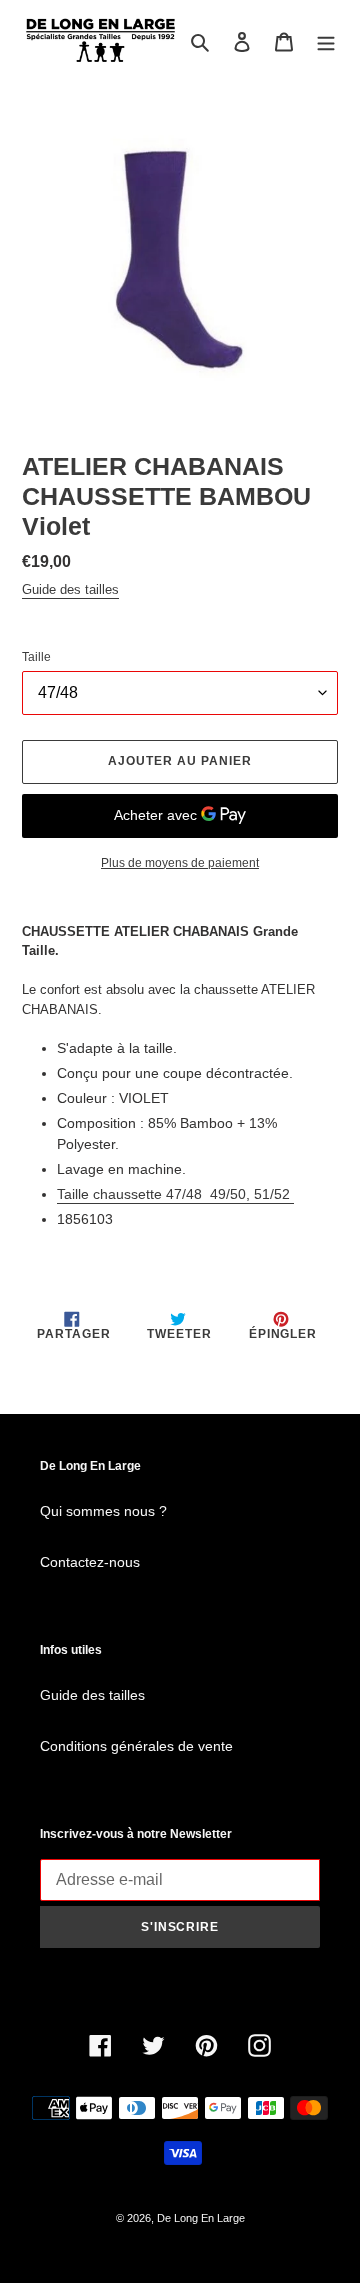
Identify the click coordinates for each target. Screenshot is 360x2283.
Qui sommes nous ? (103, 1511)
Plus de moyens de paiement (180, 863)
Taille (36, 657)
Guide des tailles (70, 589)
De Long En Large (201, 2218)
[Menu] (326, 41)
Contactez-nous (90, 1562)
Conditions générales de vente (136, 1746)
